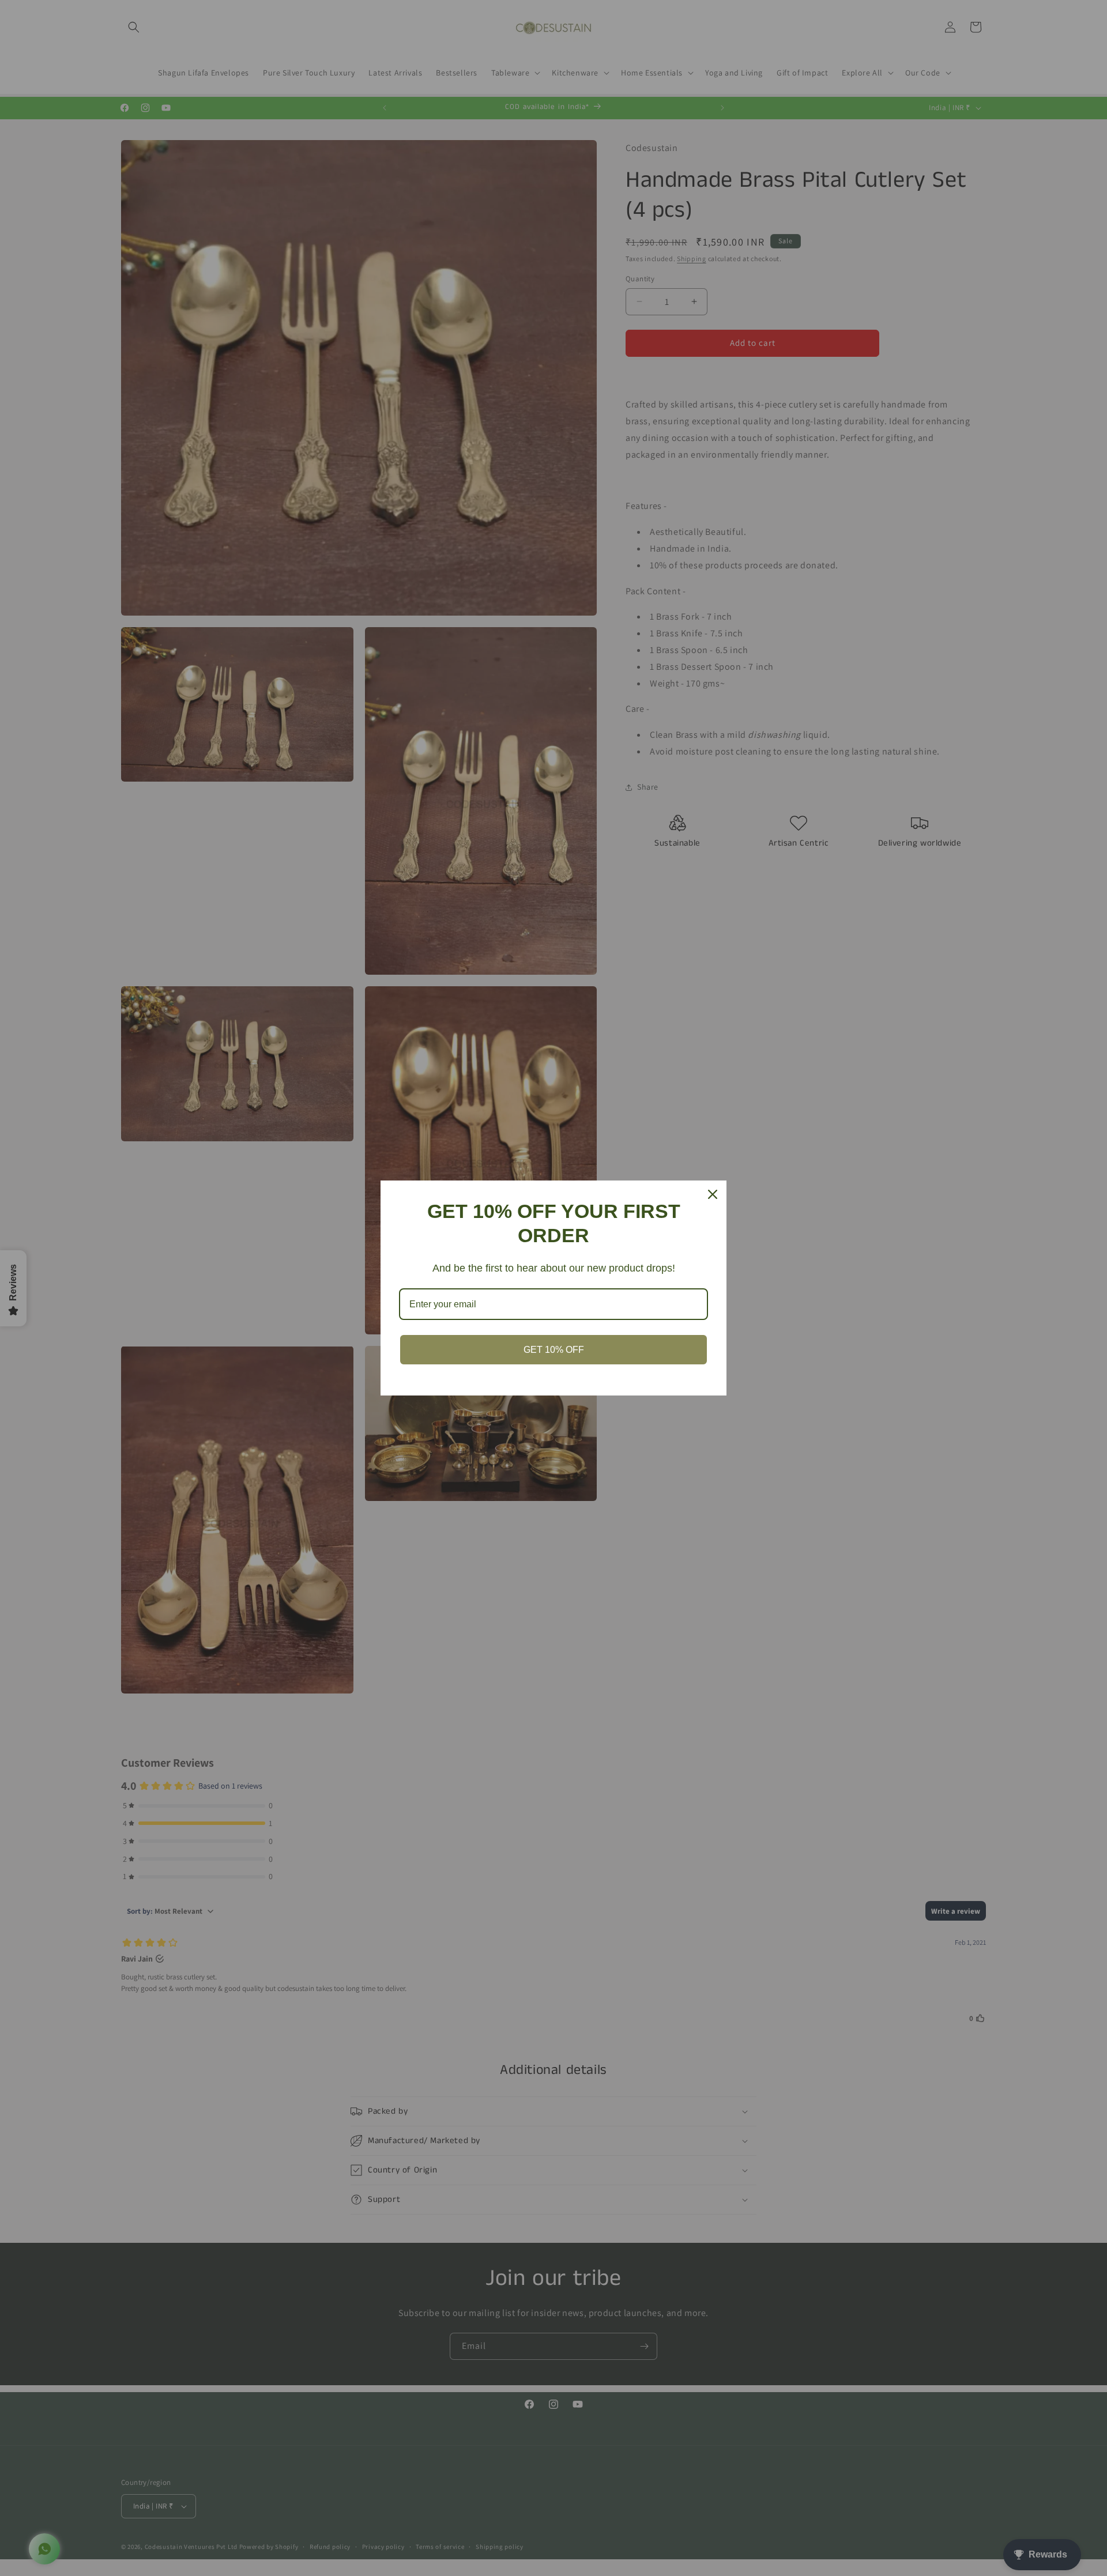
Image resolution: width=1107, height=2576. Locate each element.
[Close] (713, 1194)
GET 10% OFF (554, 1350)
